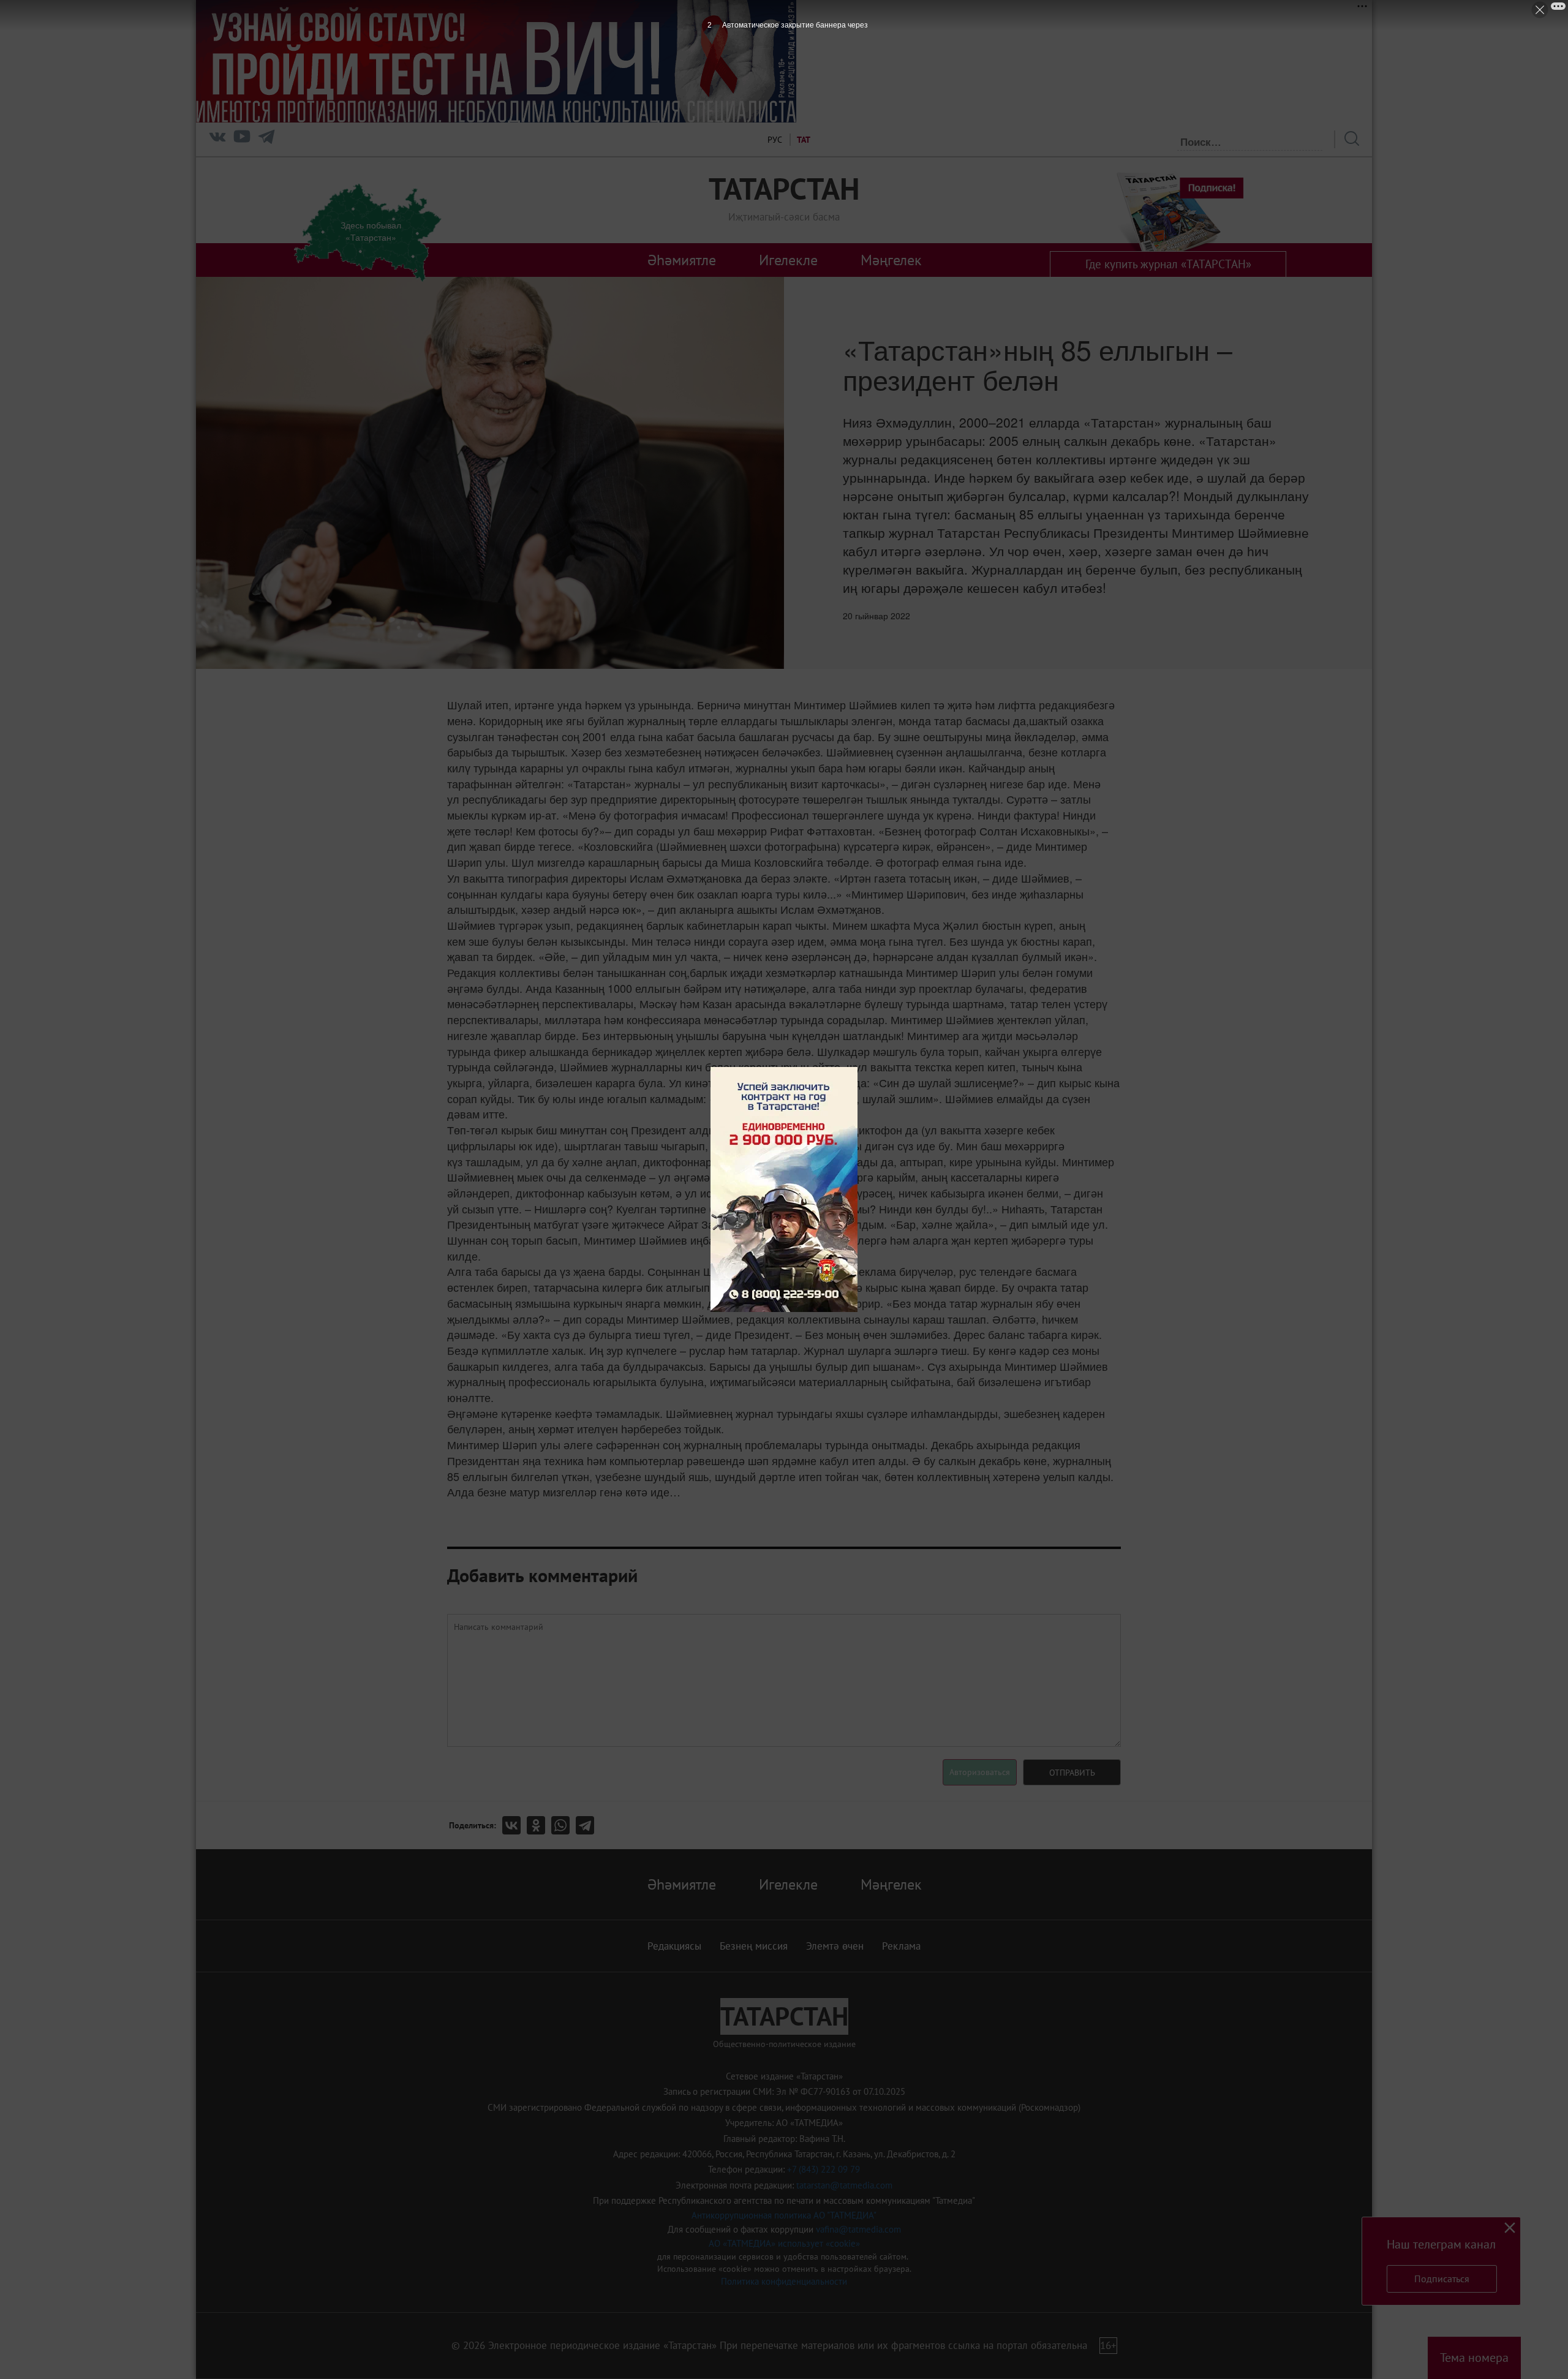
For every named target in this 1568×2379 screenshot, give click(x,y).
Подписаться (1442, 2279)
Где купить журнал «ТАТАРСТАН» (1168, 264)
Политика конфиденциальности (784, 2281)
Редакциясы (674, 1946)
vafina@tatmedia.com (858, 2229)
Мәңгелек (891, 260)
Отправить (1072, 1773)
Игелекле (788, 260)
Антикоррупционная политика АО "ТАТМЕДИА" (784, 2215)
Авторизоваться (980, 1772)
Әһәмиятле (682, 260)
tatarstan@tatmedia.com (844, 2185)
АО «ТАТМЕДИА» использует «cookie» (784, 2243)
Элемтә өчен (835, 1946)
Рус (775, 140)
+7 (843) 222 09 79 (824, 2169)
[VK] (217, 139)
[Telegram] (266, 139)
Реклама (901, 1946)
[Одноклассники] (539, 1825)
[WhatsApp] (563, 1825)
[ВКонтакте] (514, 1825)
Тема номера (1474, 2358)
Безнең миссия (754, 1946)
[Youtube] (242, 139)
